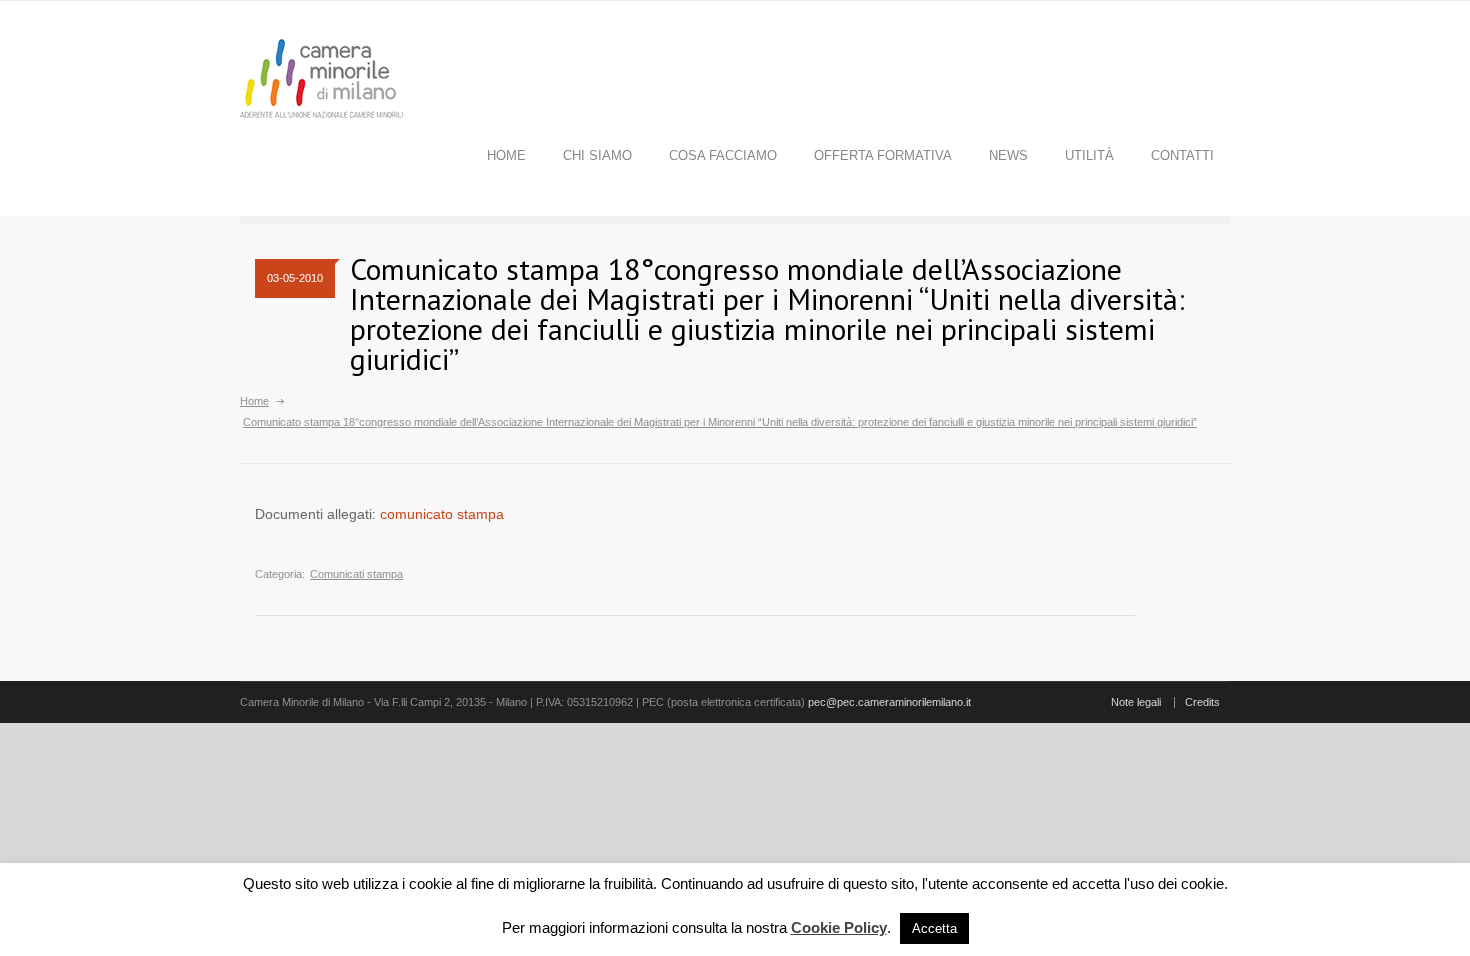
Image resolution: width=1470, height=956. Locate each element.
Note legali (1136, 702)
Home (506, 155)
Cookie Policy (839, 927)
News (1008, 155)
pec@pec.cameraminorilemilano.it (889, 702)
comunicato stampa (442, 514)
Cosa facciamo (723, 155)
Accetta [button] (934, 928)
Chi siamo (597, 155)
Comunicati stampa (356, 574)
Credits (1202, 702)
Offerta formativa (883, 155)
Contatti (1182, 155)
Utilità (1089, 155)
